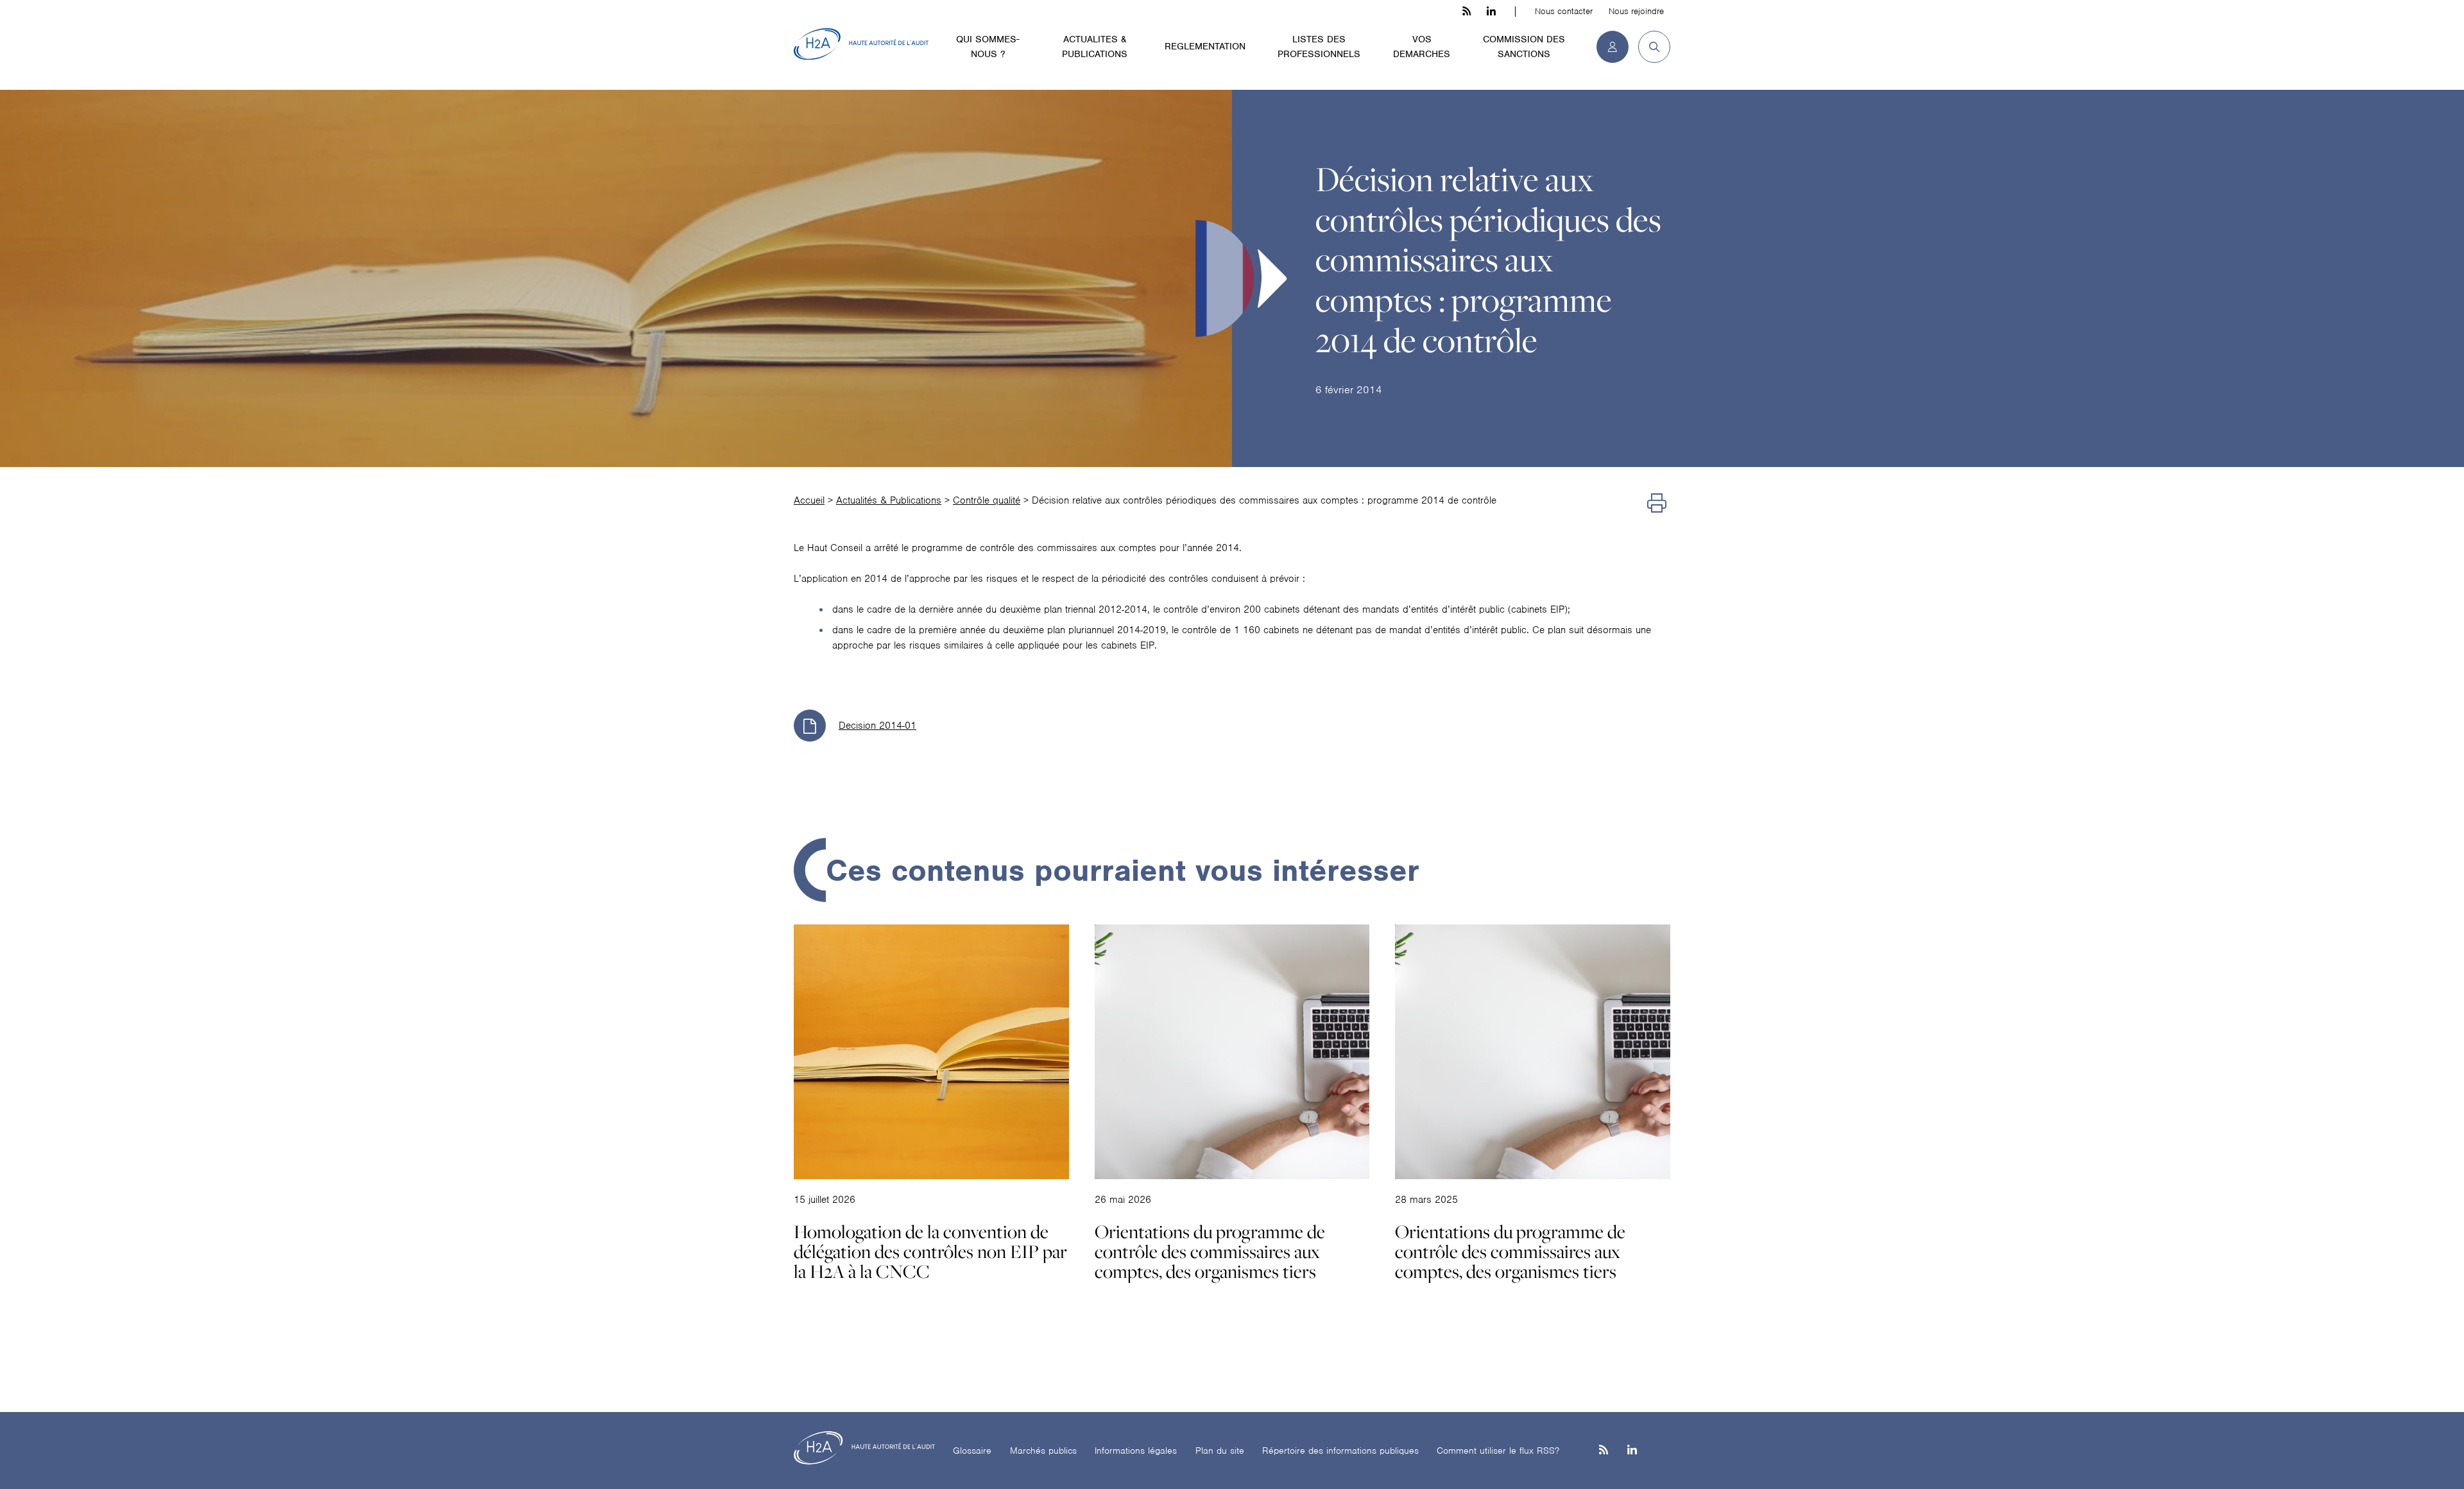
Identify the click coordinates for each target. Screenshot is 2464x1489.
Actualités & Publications (889, 500)
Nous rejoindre (1636, 11)
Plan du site (1220, 1451)
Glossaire (972, 1451)
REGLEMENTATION (1205, 46)
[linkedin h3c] (1491, 12)
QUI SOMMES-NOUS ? (988, 47)
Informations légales (1136, 1451)
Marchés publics (1043, 1451)
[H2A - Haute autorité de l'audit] (861, 44)
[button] (1649, 47)
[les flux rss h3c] (1467, 12)
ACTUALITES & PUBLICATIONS (1095, 47)
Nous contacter (1564, 11)
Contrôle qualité (987, 500)
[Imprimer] (1657, 504)
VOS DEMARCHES (1422, 47)
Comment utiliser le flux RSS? (1498, 1451)
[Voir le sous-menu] (1032, 38)
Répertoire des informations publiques (1340, 1451)
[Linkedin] (1632, 1451)
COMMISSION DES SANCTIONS (1524, 47)
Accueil (809, 500)
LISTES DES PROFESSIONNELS (1319, 47)
